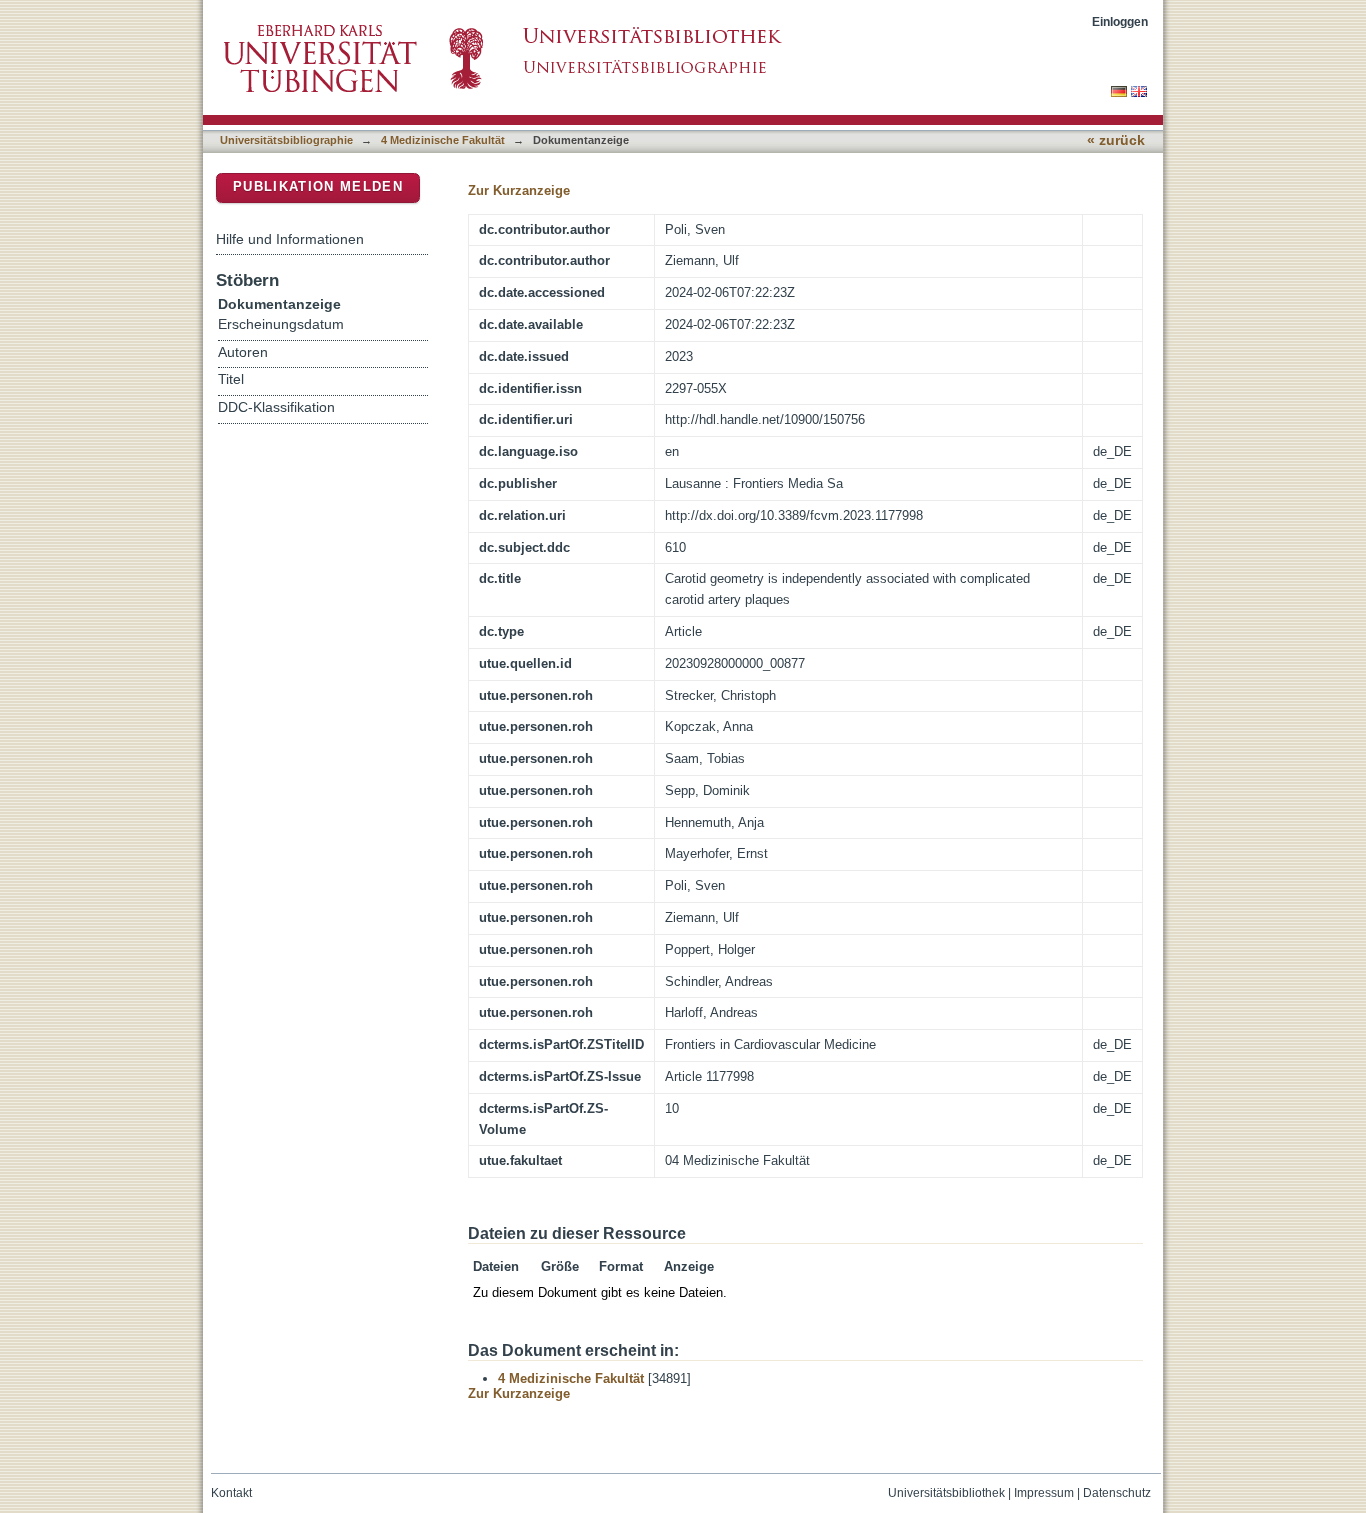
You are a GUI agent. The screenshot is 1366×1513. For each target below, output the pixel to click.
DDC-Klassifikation (276, 407)
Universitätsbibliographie (286, 140)
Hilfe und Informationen (290, 239)
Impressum (1044, 1493)
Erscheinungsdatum (281, 324)
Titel (231, 379)
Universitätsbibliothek (946, 1493)
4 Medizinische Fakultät (443, 140)
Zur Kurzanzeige (519, 190)
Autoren (243, 352)
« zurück (1116, 140)
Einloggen (1120, 21)
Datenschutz (1117, 1493)
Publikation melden (318, 186)
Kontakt (231, 1493)
